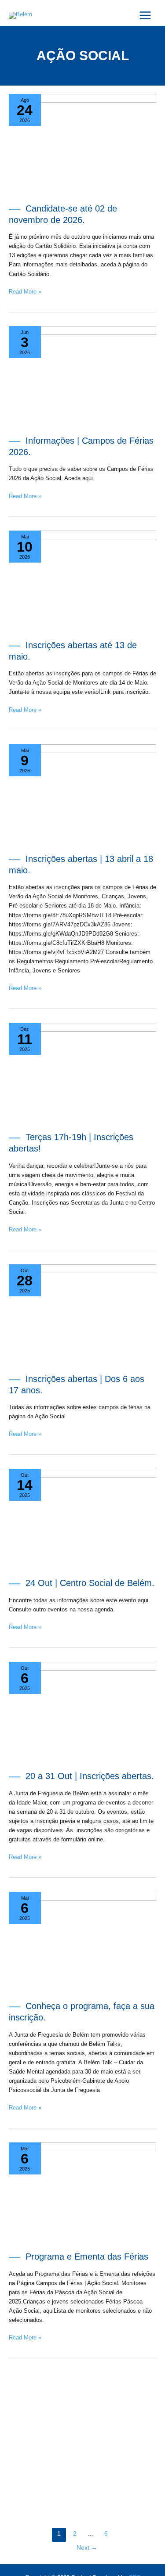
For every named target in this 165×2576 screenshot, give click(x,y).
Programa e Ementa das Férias (87, 2257)
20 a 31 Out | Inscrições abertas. (90, 1776)
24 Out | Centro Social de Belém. (90, 1583)
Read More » (25, 291)
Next (87, 2548)
